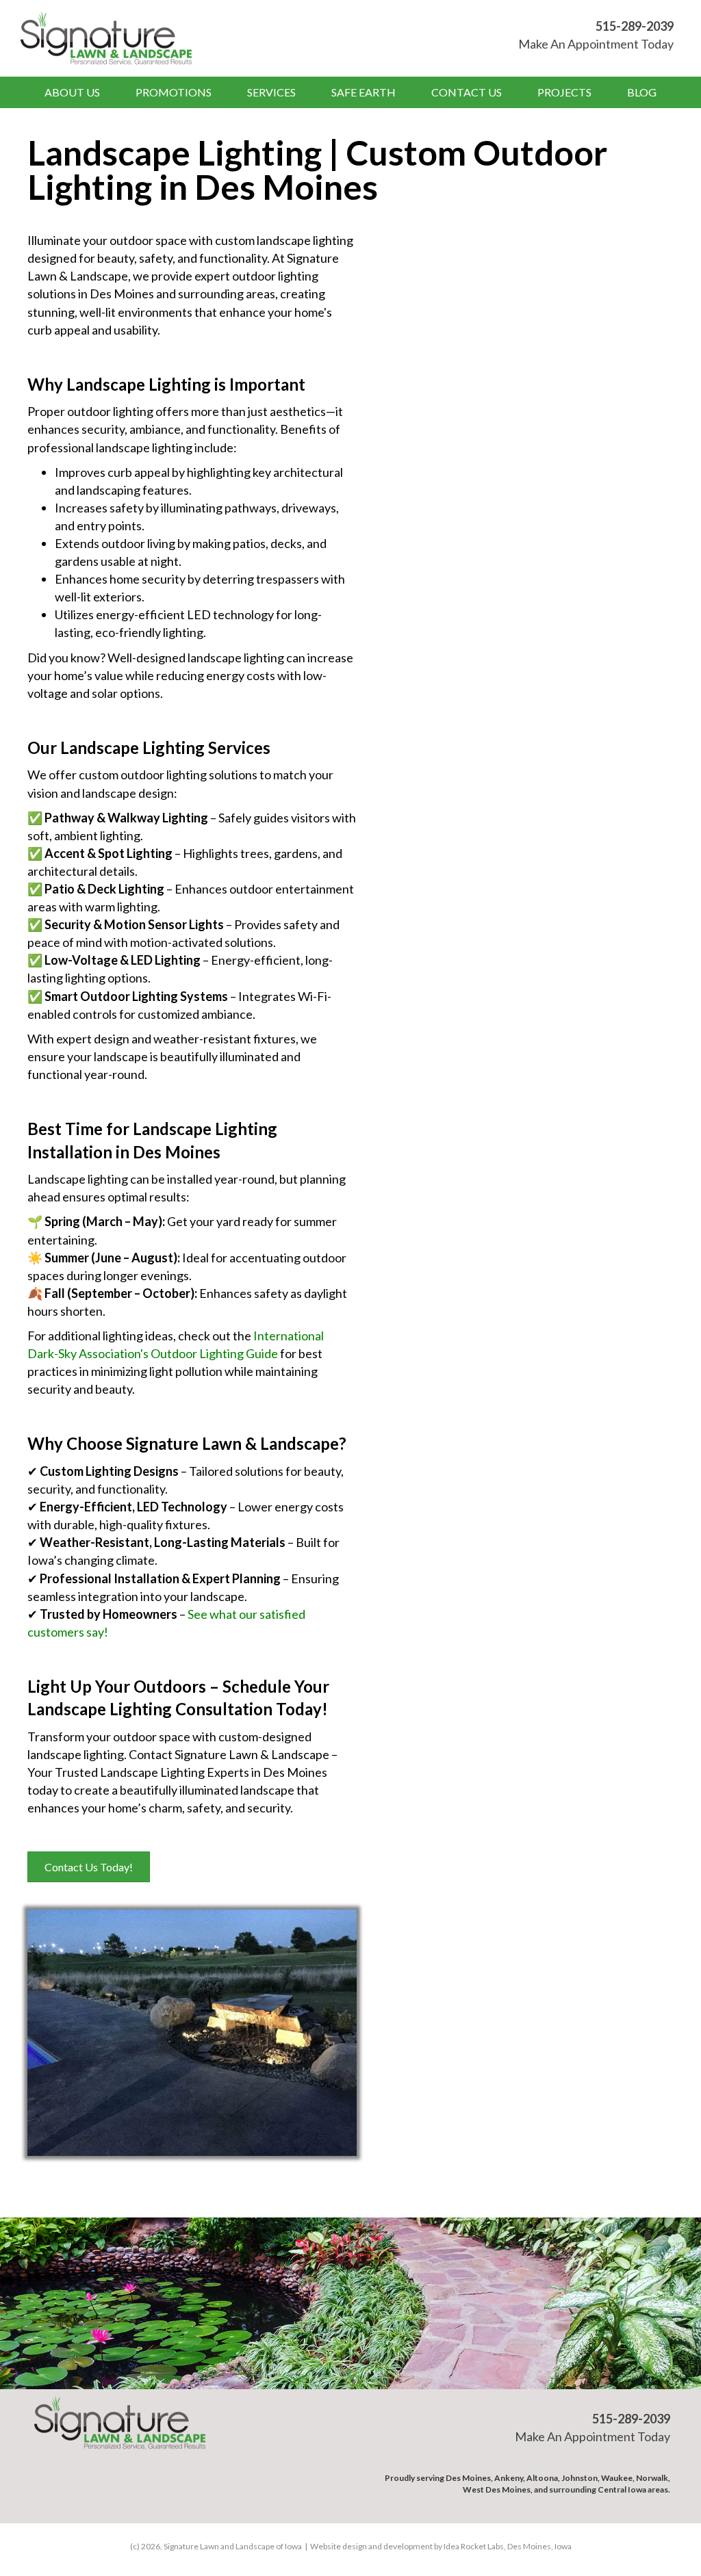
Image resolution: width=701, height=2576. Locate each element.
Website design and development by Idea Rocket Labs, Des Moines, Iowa (441, 2546)
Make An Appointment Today (596, 44)
